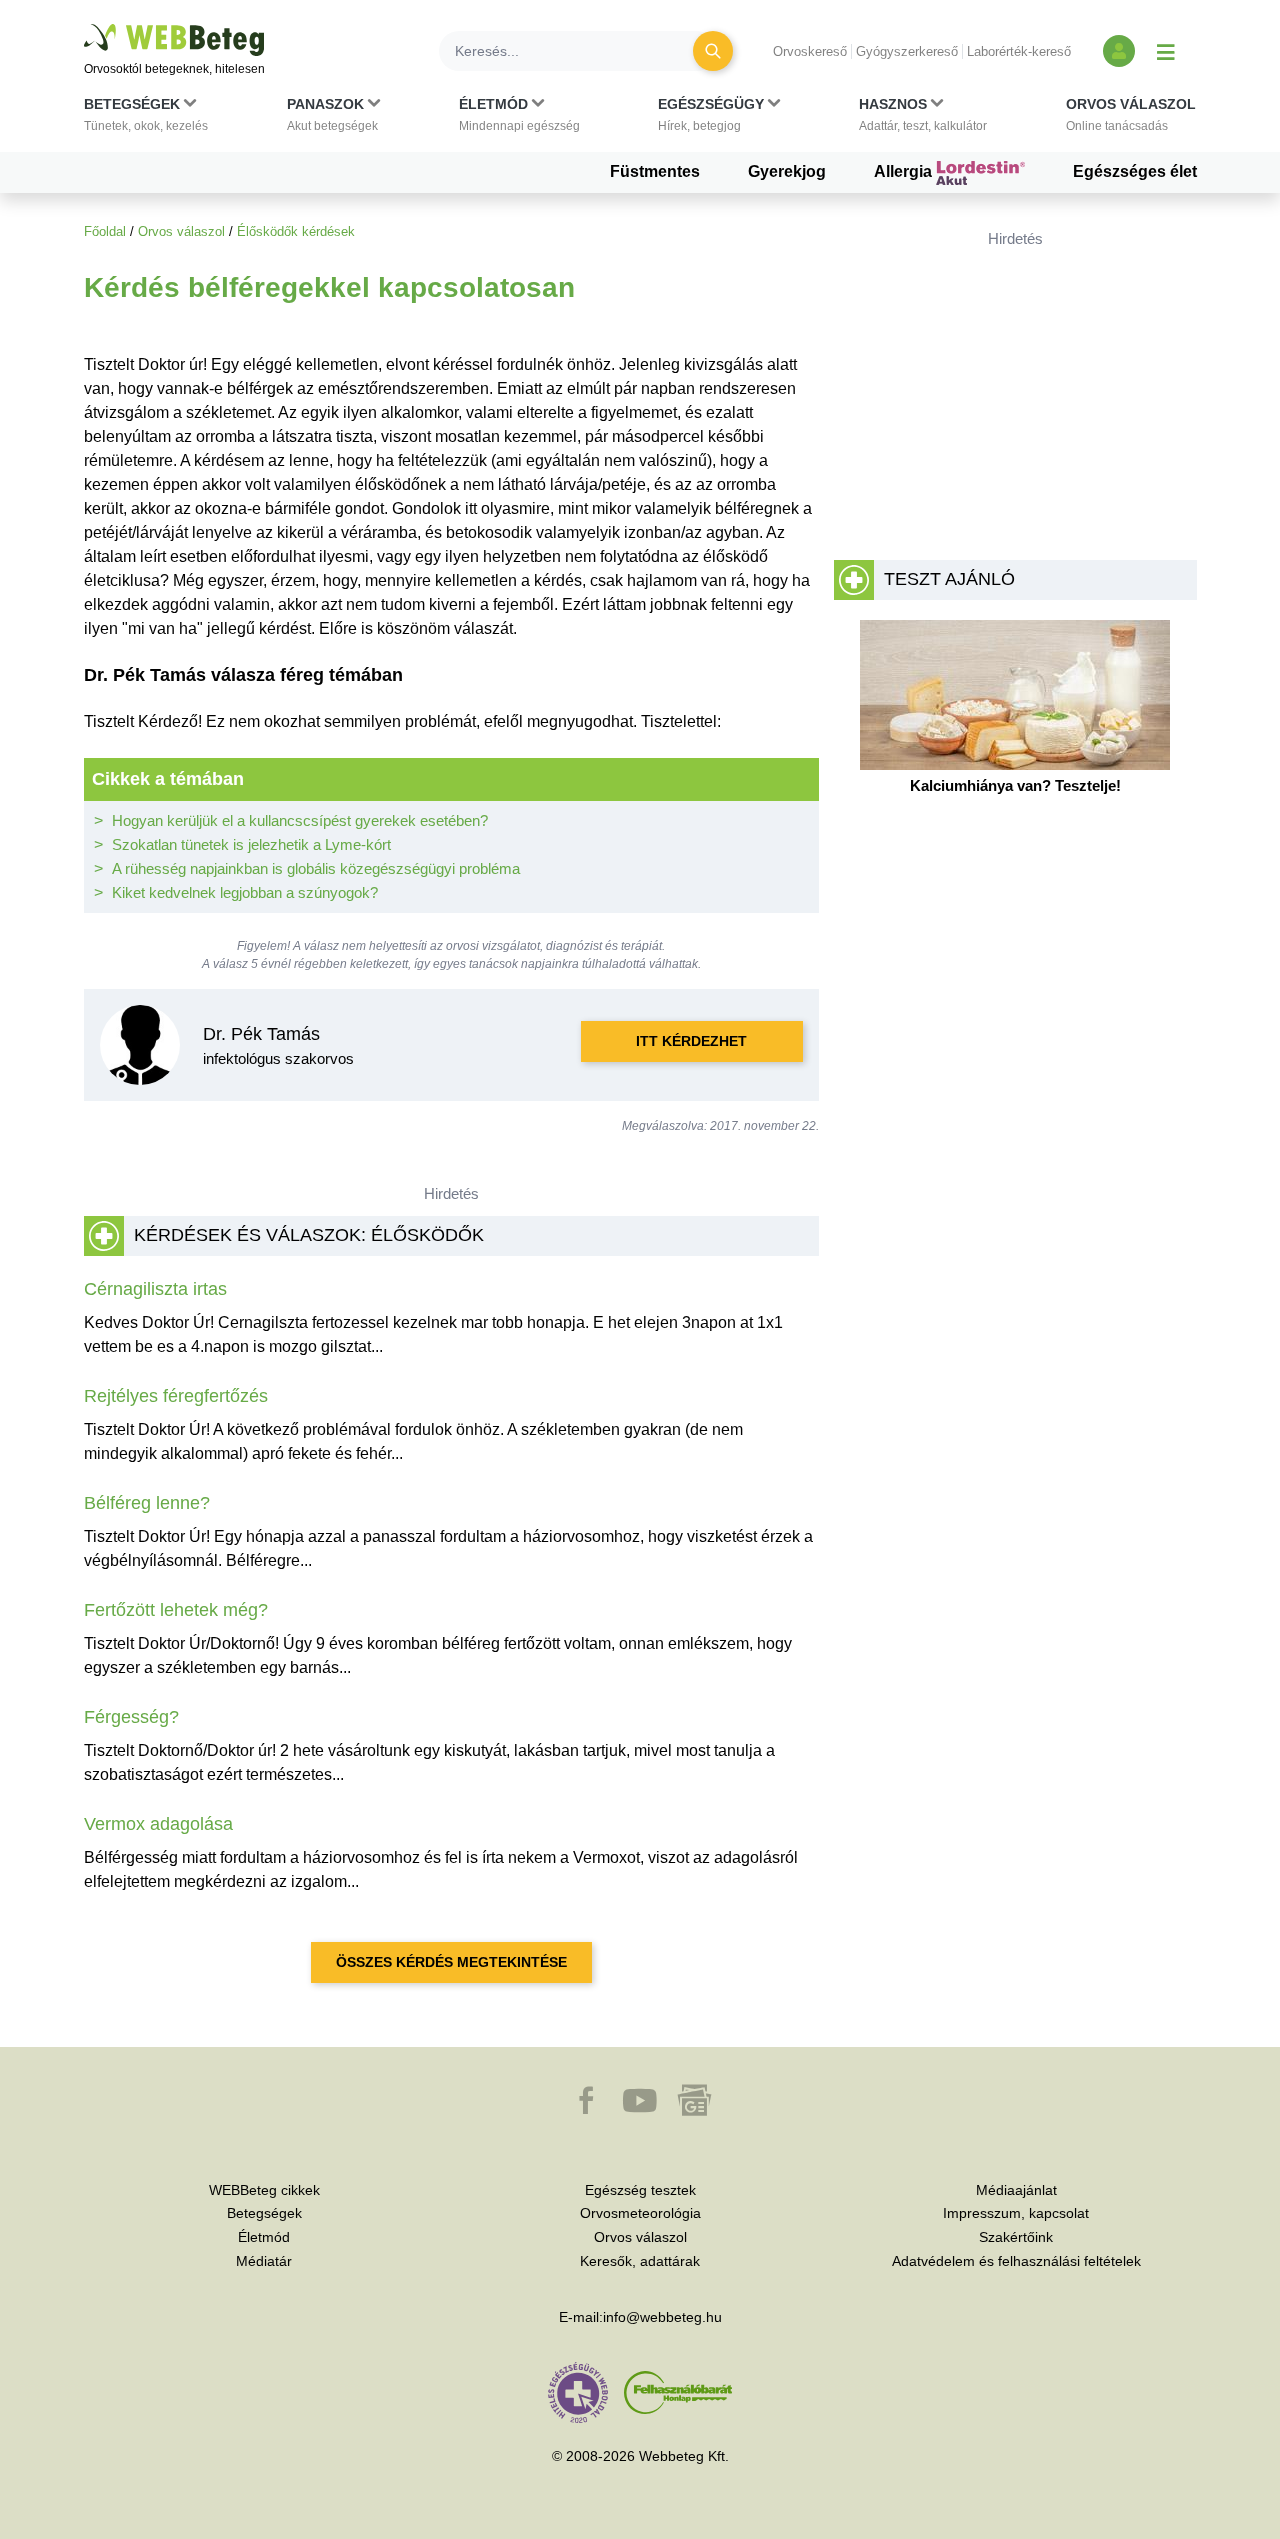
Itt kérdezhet (691, 1041)
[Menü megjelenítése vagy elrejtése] (1166, 51)
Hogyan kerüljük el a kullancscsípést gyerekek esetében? (300, 820)
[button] (146, 119)
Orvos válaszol (181, 231)
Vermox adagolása (158, 1824)
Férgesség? (131, 1717)
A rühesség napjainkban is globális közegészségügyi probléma (316, 868)
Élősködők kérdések (296, 231)
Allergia (905, 171)
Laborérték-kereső (1019, 51)
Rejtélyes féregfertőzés (176, 1396)
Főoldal (105, 231)
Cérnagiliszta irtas (155, 1289)
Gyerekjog (787, 171)
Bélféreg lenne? (147, 1503)
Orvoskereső (810, 51)
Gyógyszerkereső (907, 51)
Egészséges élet (1135, 171)
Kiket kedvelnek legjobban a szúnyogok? (245, 892)
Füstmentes (655, 171)
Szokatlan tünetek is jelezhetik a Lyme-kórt (251, 844)
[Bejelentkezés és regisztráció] (1119, 51)
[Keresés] (713, 51)
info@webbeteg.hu (662, 2317)
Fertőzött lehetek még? (176, 1610)
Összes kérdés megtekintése (451, 1962)
